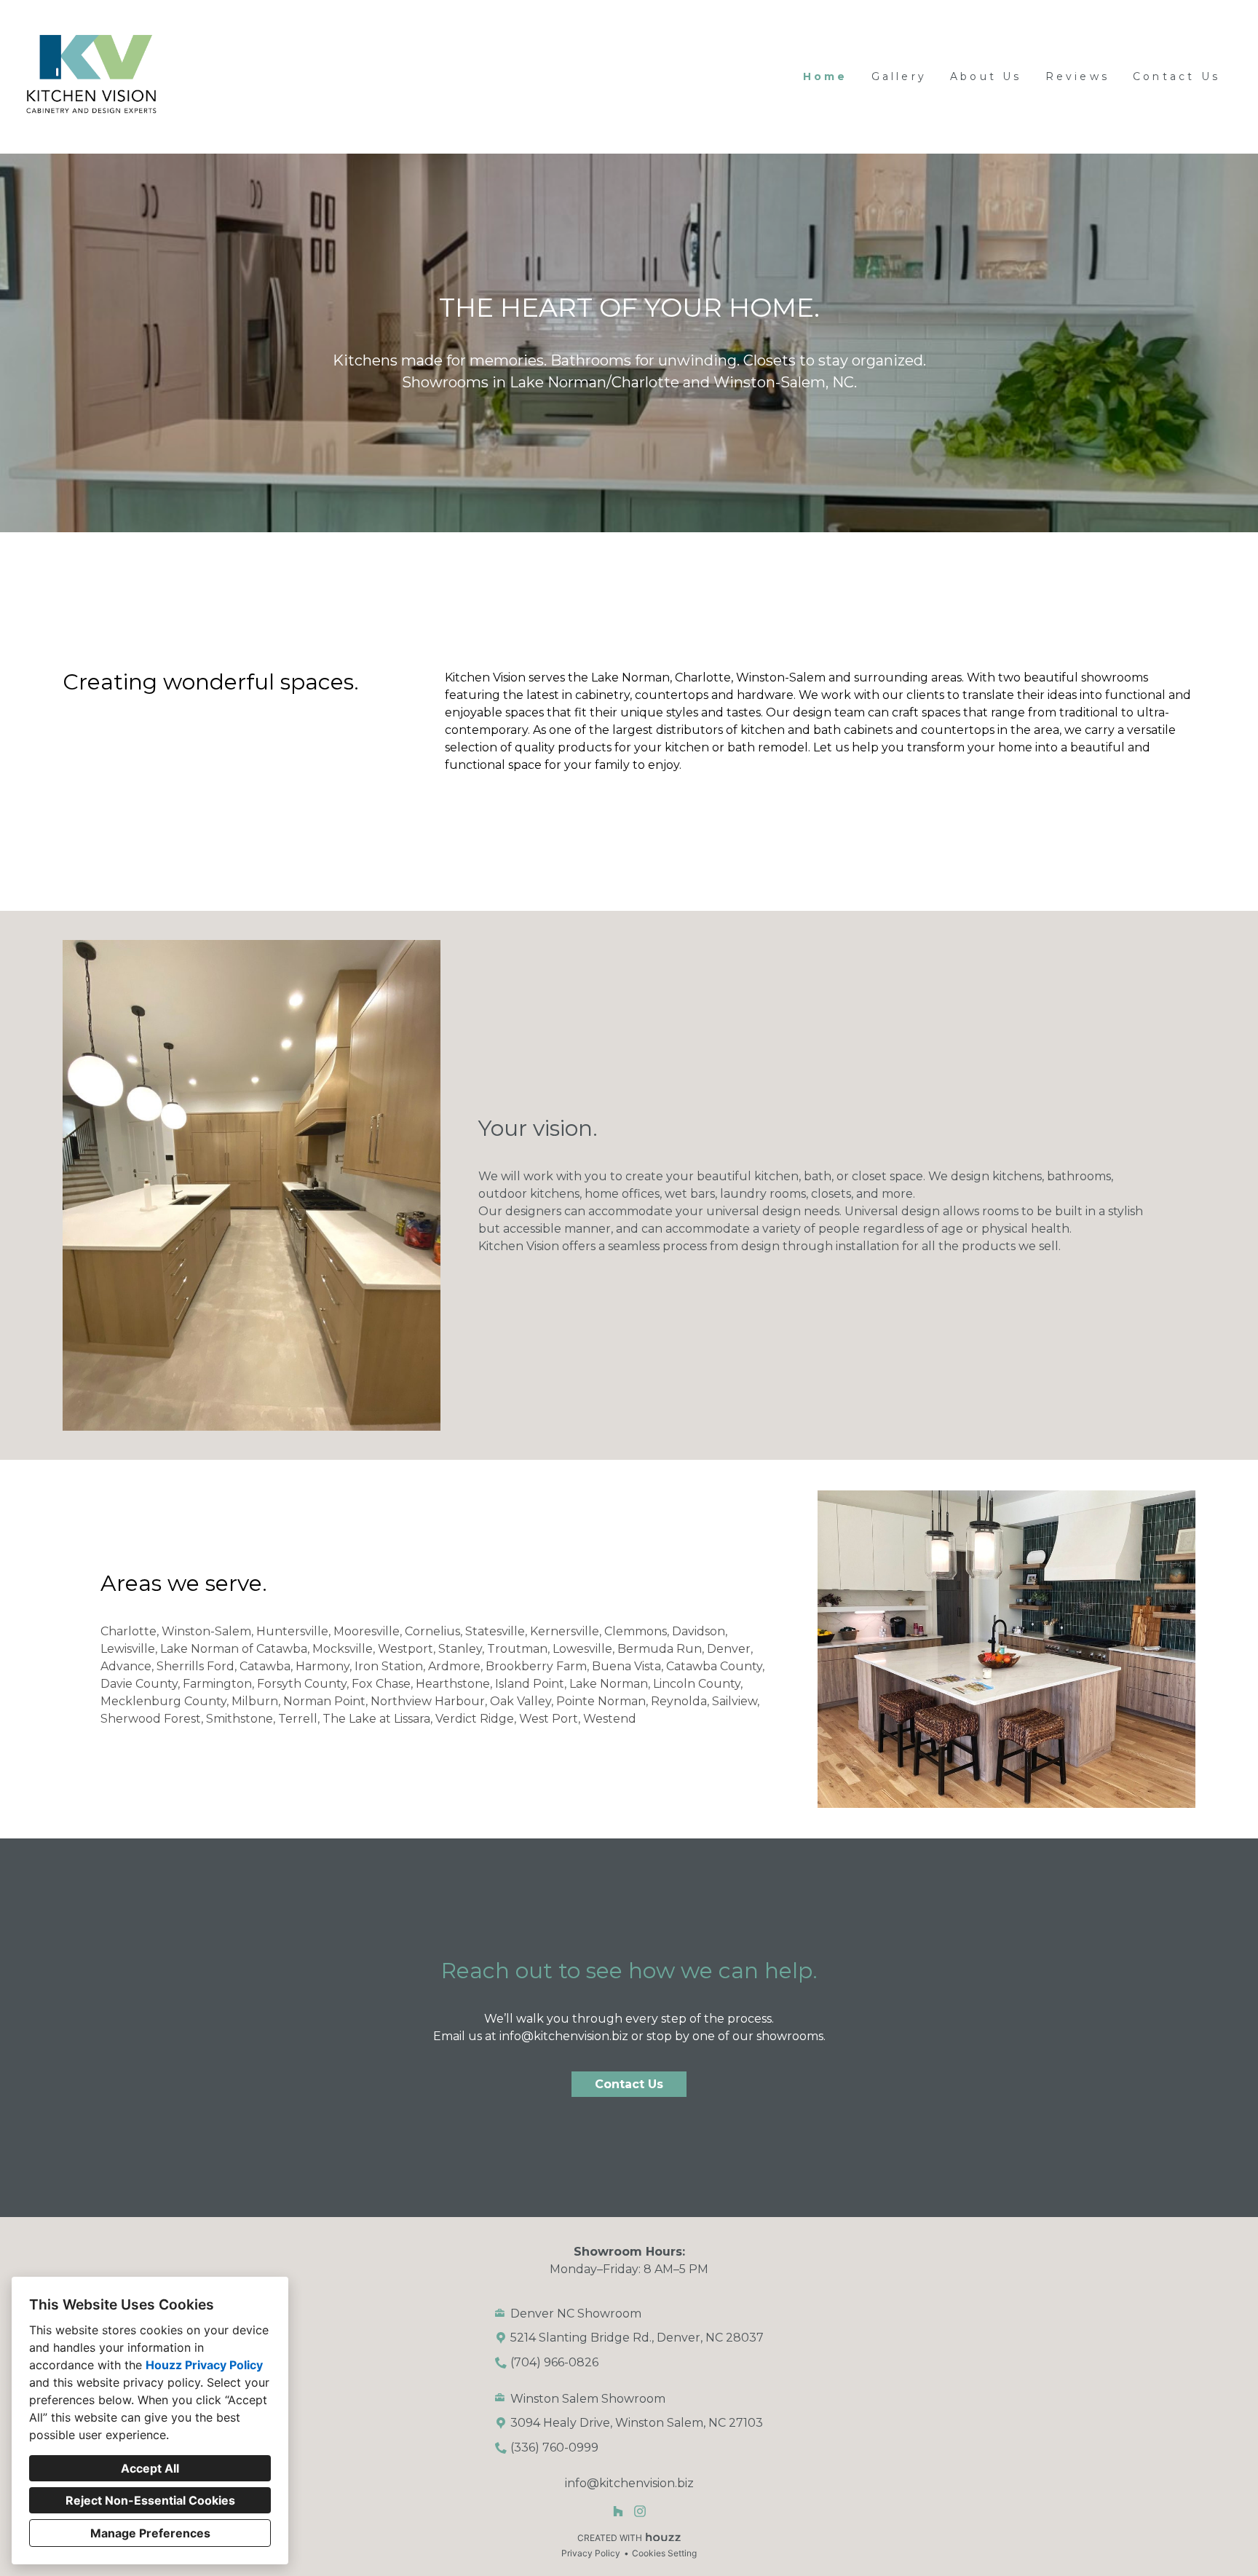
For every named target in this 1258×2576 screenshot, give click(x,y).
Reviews (1077, 76)
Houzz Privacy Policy (204, 2365)
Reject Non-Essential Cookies (150, 2500)
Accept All (150, 2468)
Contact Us (1176, 76)
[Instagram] (640, 2512)
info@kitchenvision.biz (564, 2036)
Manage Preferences (150, 2533)
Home (826, 76)
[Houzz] (618, 2512)
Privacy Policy (591, 2553)
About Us (986, 76)
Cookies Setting (664, 2553)
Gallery (899, 76)
